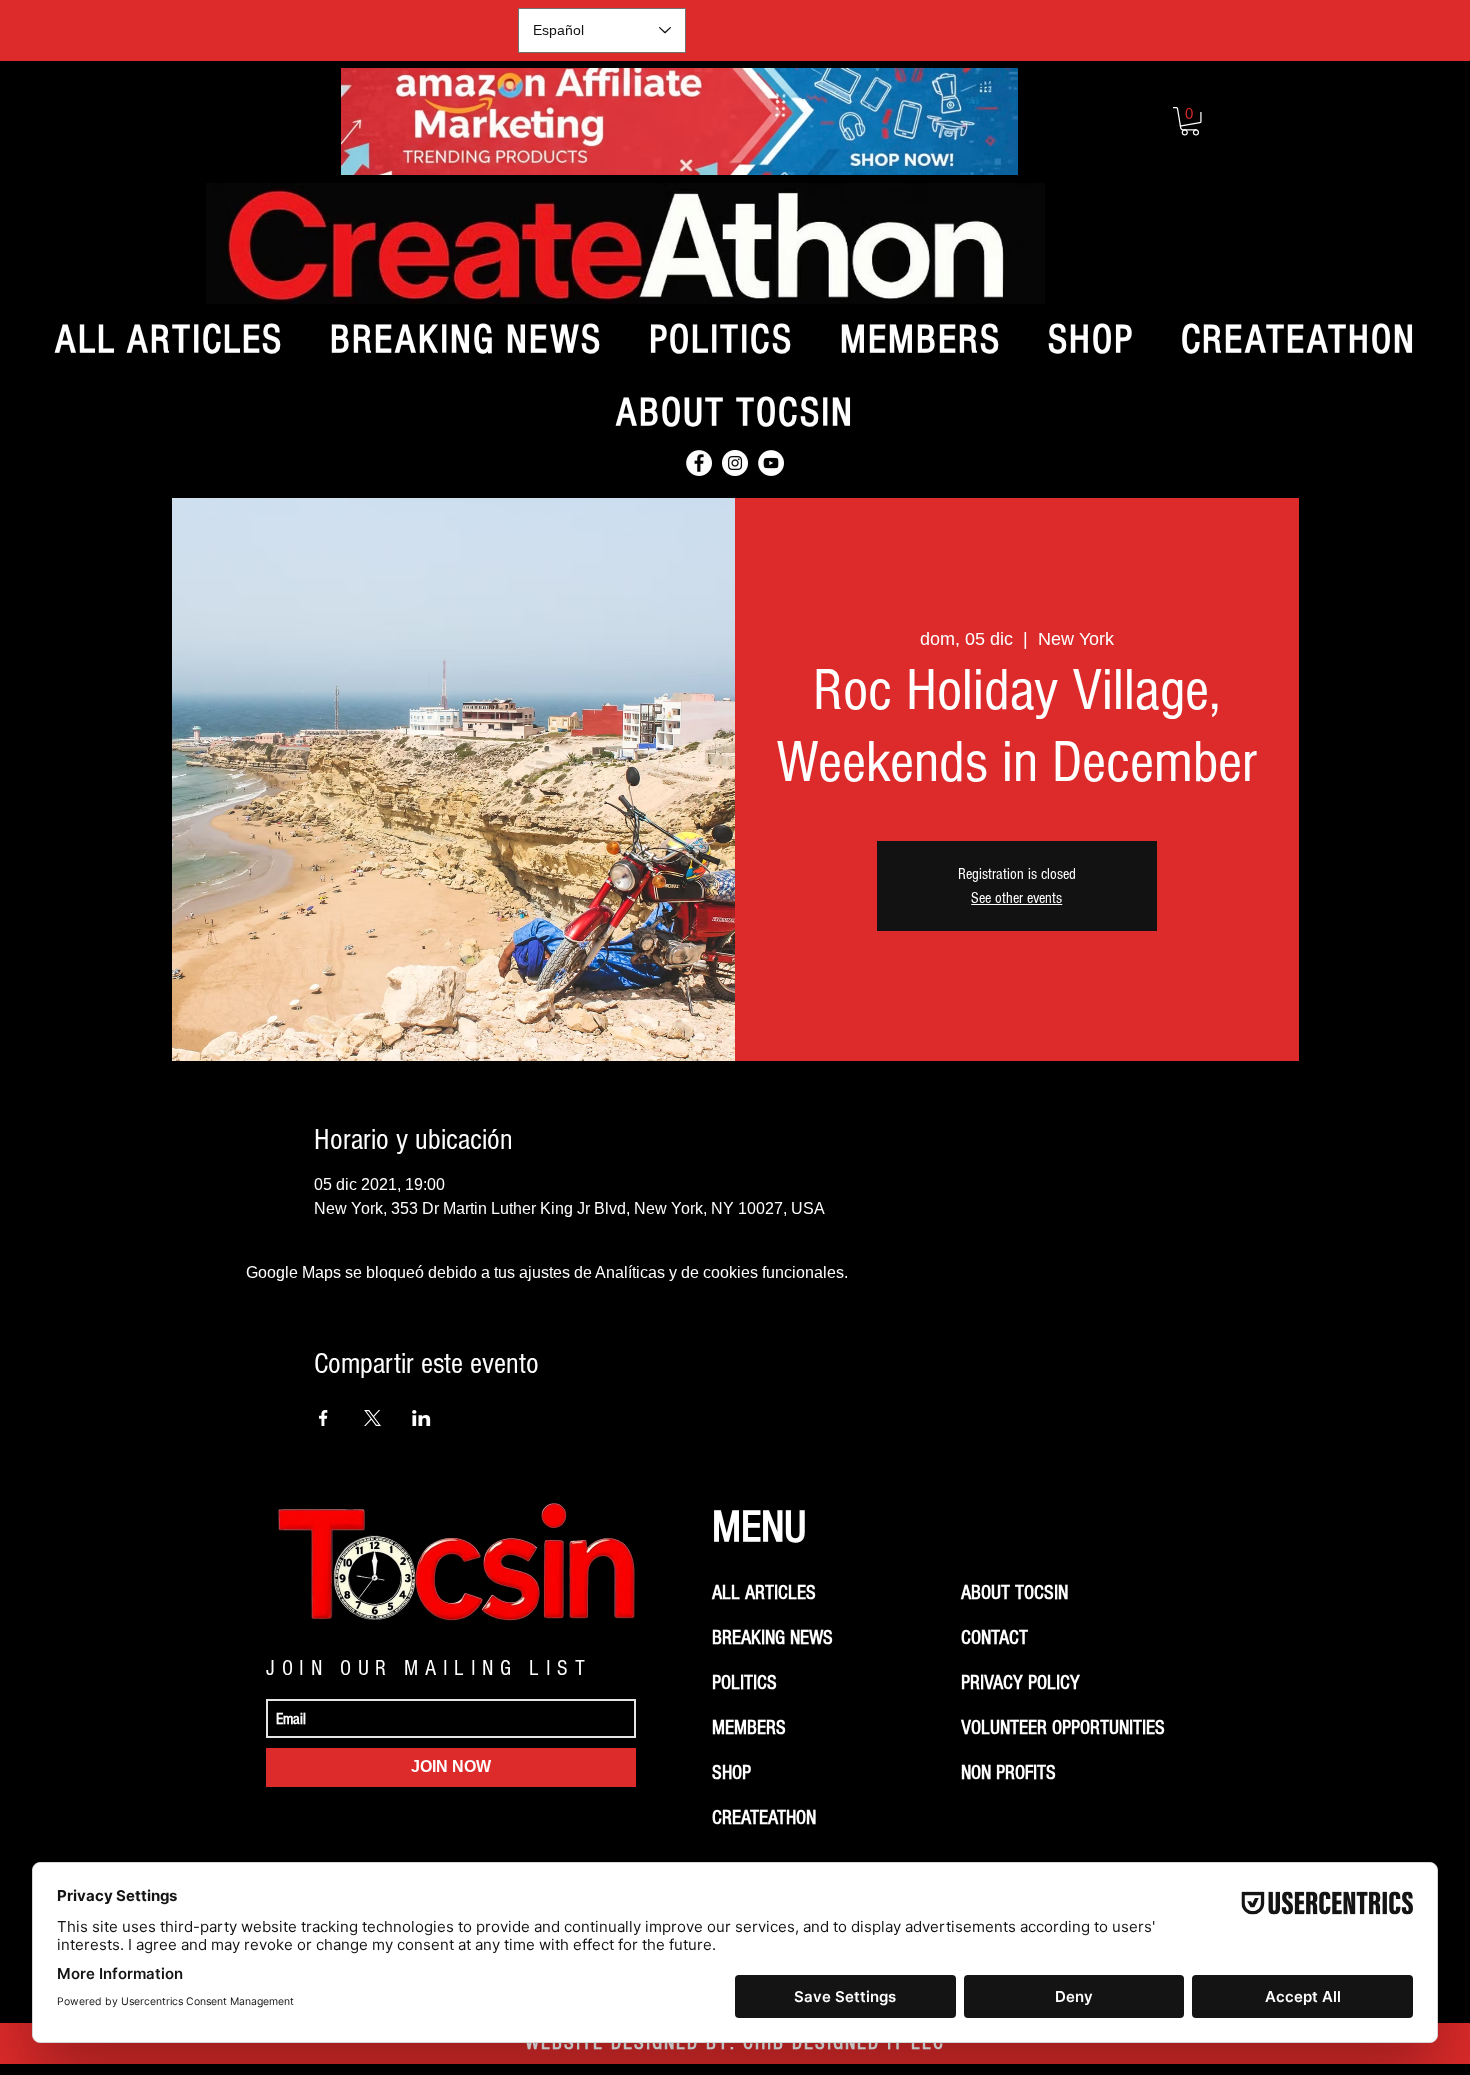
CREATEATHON (764, 1818)
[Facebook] (699, 463)
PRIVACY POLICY (1020, 1683)
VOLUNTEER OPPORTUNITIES (1063, 1728)
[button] (1190, 121)
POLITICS (744, 1683)
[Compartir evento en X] (372, 1418)
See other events (1016, 898)
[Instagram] (735, 463)
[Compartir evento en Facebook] (323, 1418)
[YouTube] (771, 463)
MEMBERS (749, 1728)
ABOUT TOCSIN (1014, 1593)
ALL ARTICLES (764, 1593)
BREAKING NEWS (772, 1638)
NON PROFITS (1008, 1773)
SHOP (731, 1773)
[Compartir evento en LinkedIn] (421, 1418)
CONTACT (994, 1638)
